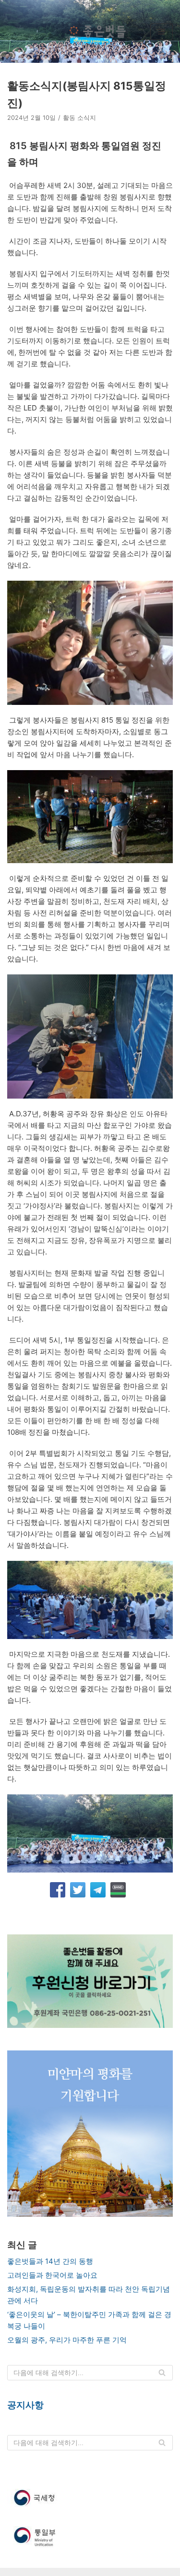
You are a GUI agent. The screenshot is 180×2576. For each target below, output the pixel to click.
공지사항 (25, 2405)
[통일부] (90, 2537)
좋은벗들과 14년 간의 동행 (50, 2261)
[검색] (162, 2373)
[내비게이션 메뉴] (162, 32)
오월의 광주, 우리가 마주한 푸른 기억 (67, 2340)
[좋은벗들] (96, 32)
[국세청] (90, 2498)
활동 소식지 (79, 118)
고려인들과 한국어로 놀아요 (52, 2275)
